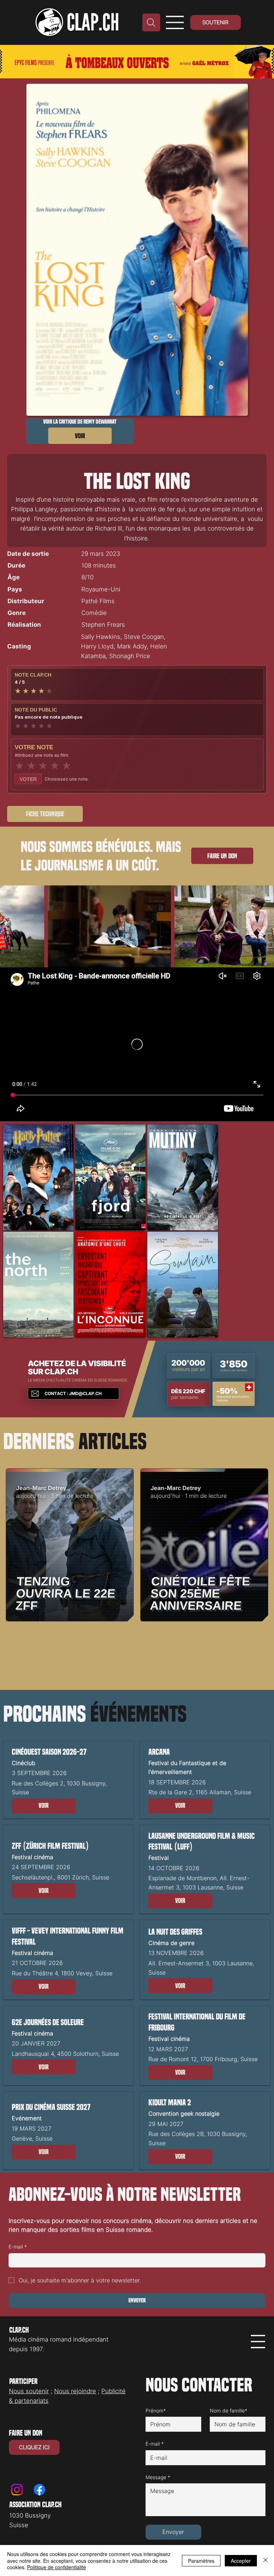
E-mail (18, 2247)
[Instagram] (17, 2490)
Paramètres (201, 2561)
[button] (44, 1806)
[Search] (151, 22)
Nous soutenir (29, 2391)
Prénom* (156, 2411)
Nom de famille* (229, 2411)
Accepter (241, 2561)
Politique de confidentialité (57, 2567)
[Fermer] (265, 2561)
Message (158, 2477)
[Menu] (175, 22)
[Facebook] (39, 2490)
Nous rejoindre (75, 2391)
